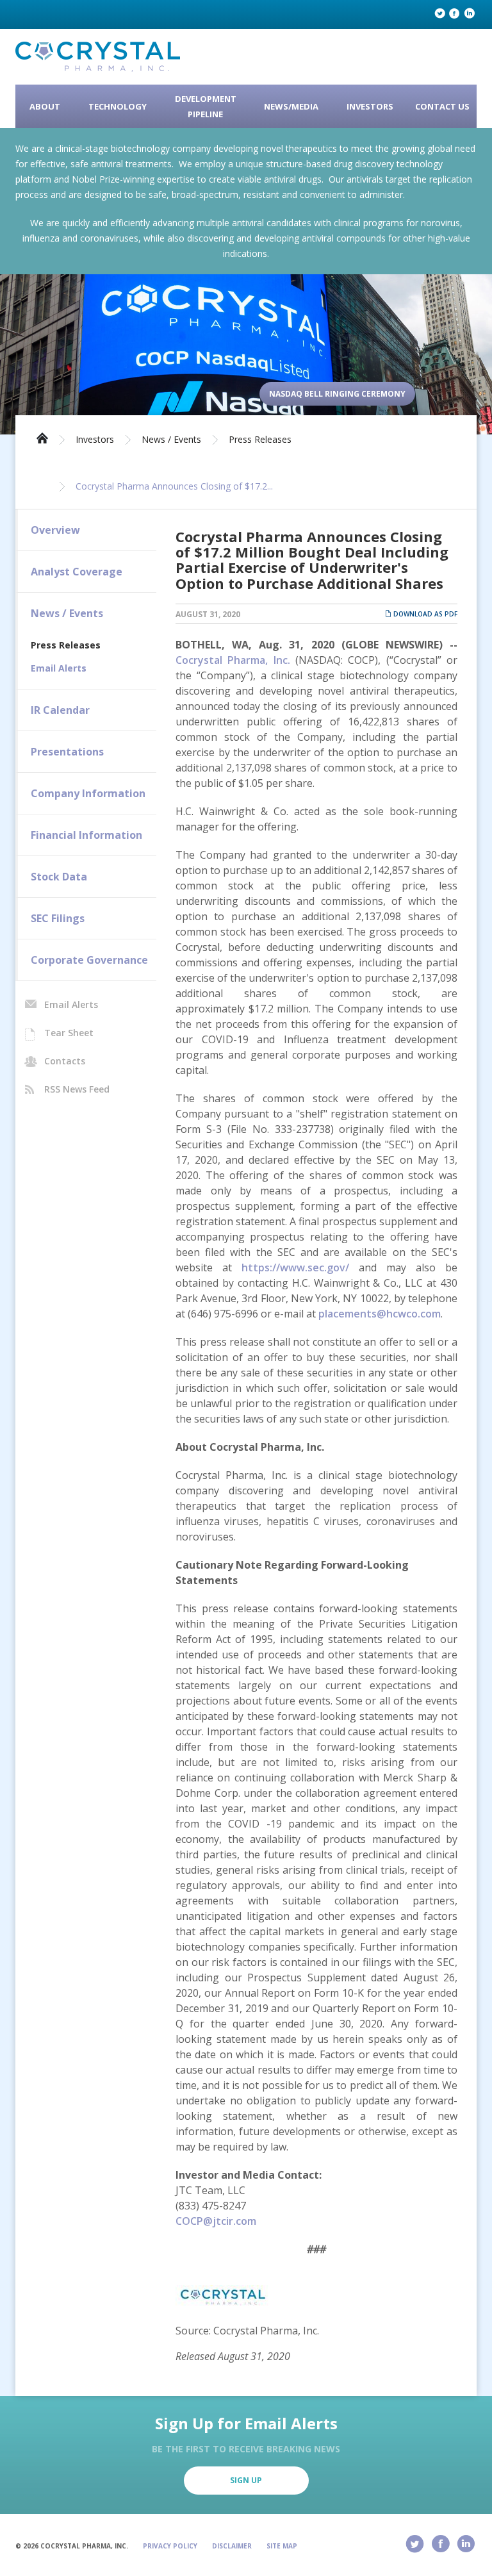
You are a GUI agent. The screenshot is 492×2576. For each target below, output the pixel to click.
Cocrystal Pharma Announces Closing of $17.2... (174, 486)
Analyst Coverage (77, 572)
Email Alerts (59, 668)
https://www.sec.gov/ (295, 1267)
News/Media (291, 106)
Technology (118, 106)
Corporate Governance (89, 960)
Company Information (88, 793)
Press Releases (260, 440)
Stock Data (59, 877)
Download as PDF (424, 614)
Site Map (282, 2546)
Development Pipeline (206, 106)
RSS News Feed (77, 1089)
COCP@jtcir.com (216, 2221)
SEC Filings (58, 918)
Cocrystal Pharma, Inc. (235, 660)
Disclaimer (232, 2546)
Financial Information (86, 835)
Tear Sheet (69, 1033)
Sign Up (246, 2480)
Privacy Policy (170, 2546)
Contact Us (442, 106)
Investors (370, 106)
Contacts (65, 1061)
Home (42, 437)
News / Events (171, 440)
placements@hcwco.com (380, 1314)
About (45, 106)
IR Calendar (60, 710)
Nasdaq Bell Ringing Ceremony (337, 394)
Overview (55, 530)
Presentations (67, 752)
